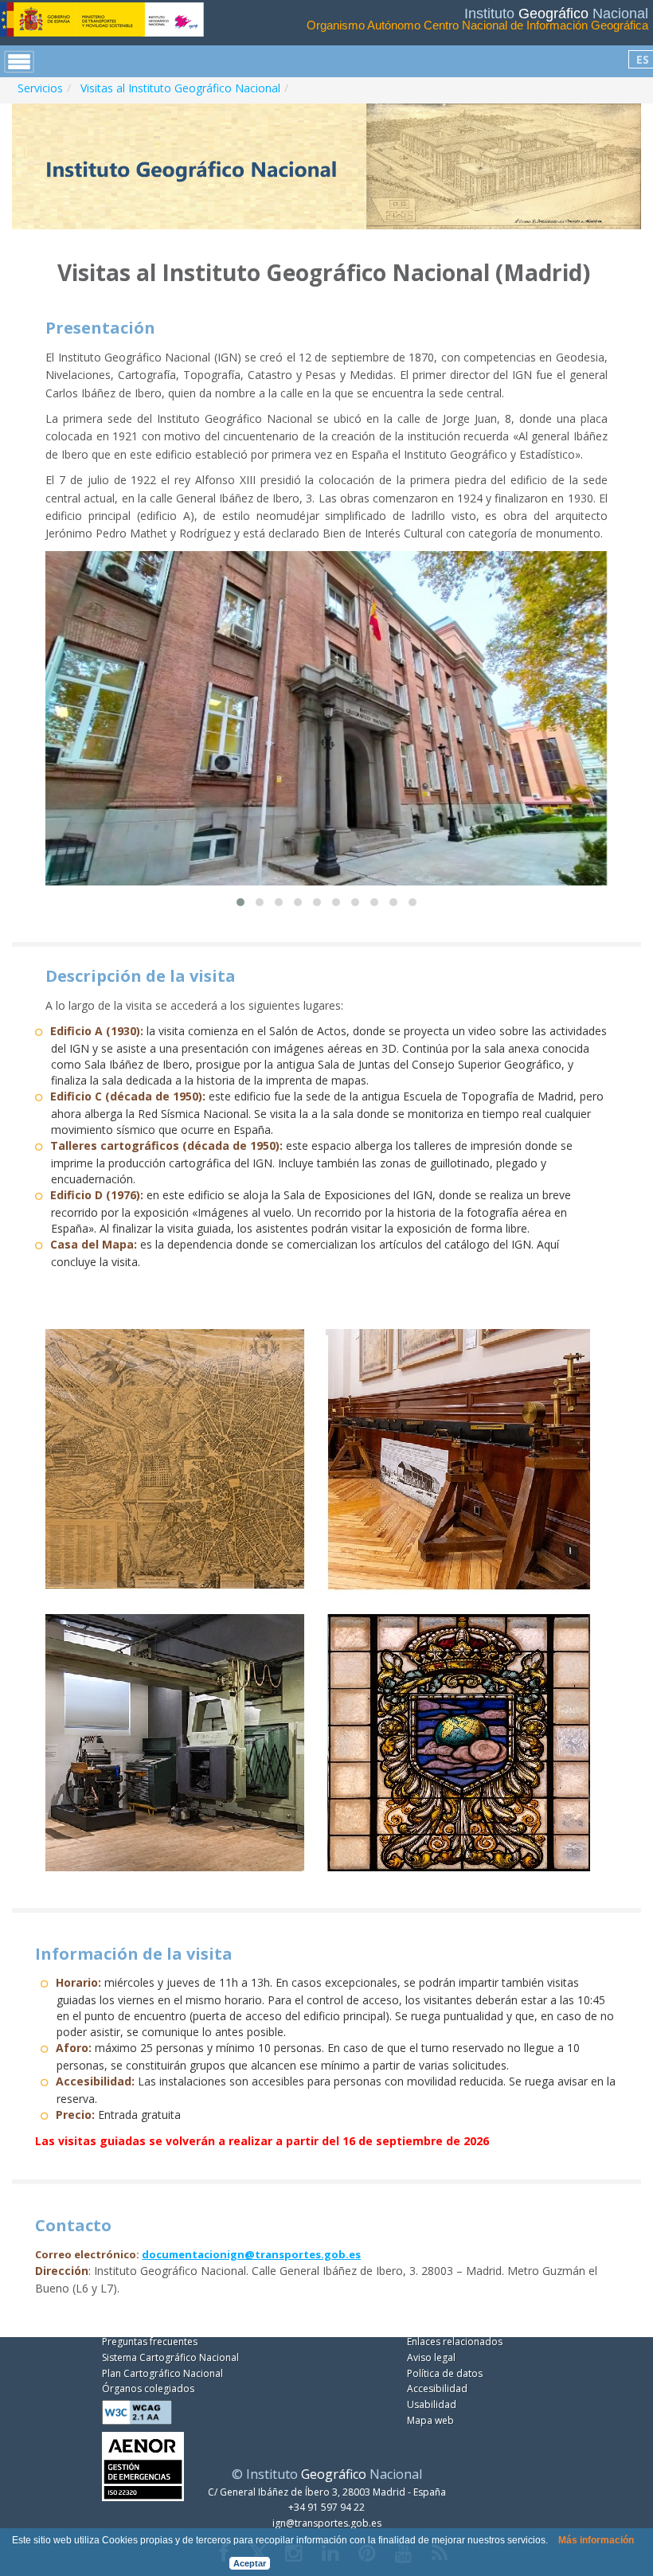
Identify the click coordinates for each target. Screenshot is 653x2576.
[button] (240, 902)
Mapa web (430, 2420)
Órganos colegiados (148, 2388)
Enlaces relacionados (455, 2341)
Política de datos (445, 2373)
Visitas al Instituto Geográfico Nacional (180, 88)
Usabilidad (432, 2404)
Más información (596, 2540)
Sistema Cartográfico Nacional (170, 2357)
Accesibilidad (437, 2388)
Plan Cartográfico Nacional (162, 2373)
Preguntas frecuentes (150, 2341)
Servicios (40, 88)
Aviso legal (431, 2357)
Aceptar (250, 2563)
